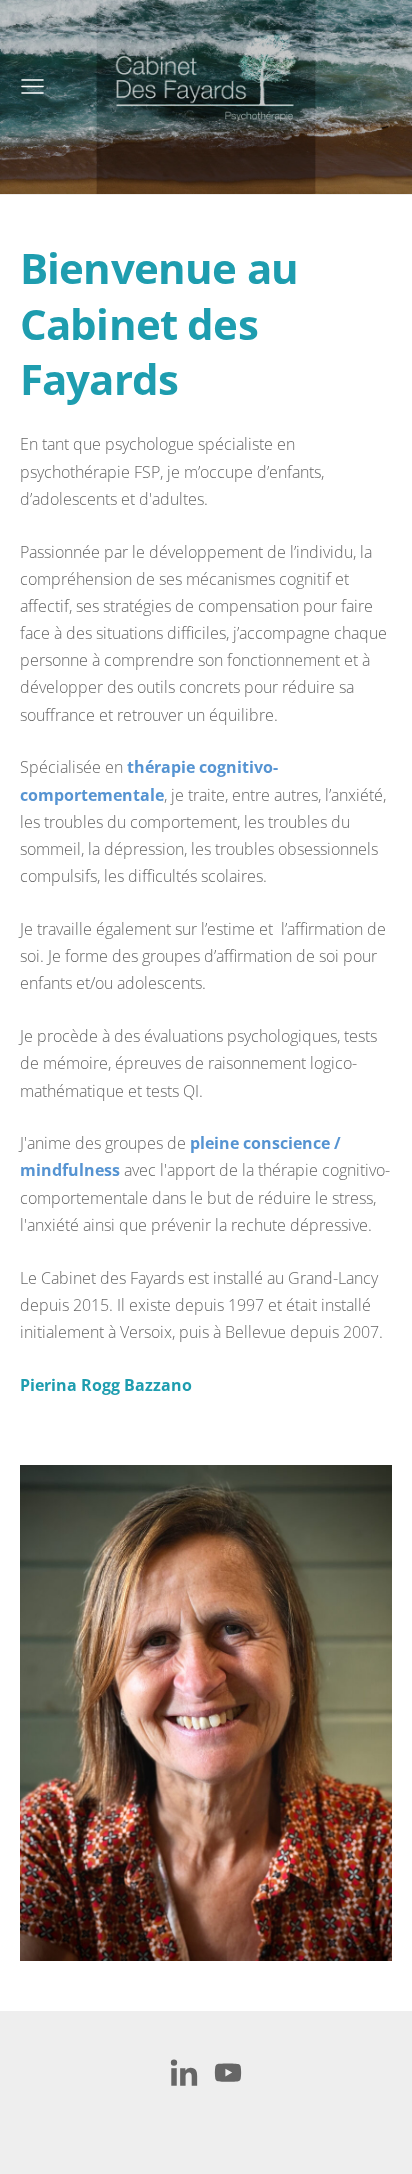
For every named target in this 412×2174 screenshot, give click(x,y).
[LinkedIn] (184, 2072)
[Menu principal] (32, 86)
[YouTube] (228, 2072)
